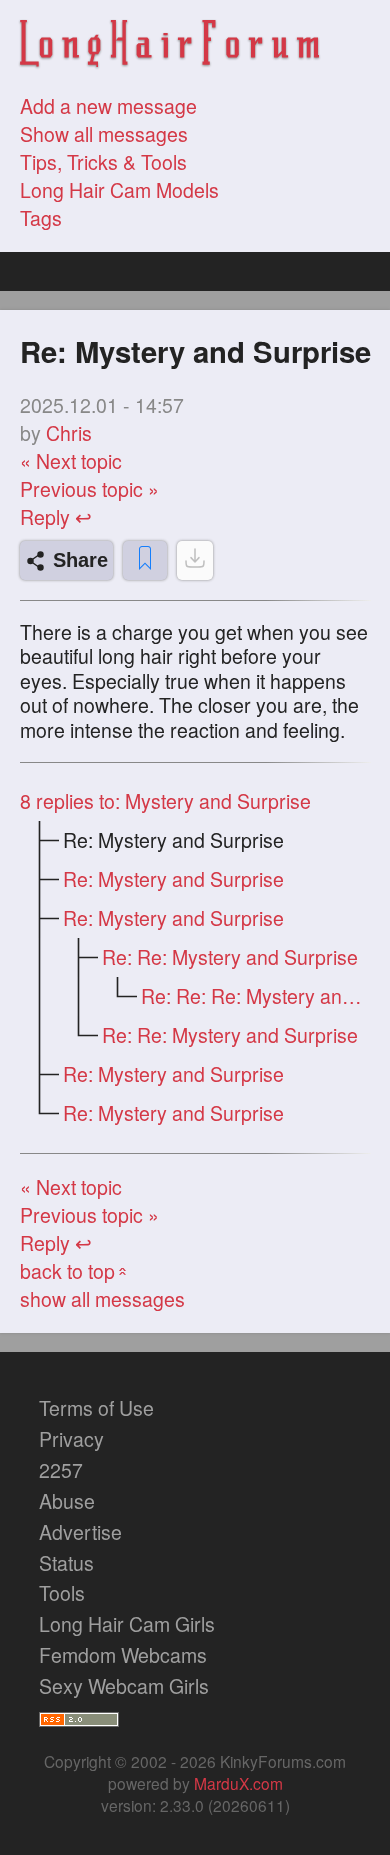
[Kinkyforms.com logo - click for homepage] (170, 46)
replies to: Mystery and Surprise (165, 801)
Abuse (67, 1501)
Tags (41, 218)
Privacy (71, 1439)
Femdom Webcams (123, 1655)
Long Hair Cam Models (119, 190)
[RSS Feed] (79, 1717)
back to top (75, 1271)
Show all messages (104, 134)
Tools (62, 1593)
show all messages (102, 1299)
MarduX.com (238, 1783)
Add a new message (108, 106)
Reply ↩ (56, 517)
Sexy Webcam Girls (124, 1686)
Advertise (80, 1532)
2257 (61, 1470)
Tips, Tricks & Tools (103, 162)
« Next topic (71, 461)
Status (66, 1563)
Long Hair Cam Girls (127, 1624)
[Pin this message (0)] (145, 560)
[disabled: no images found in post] (195, 560)
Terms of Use (96, 1408)
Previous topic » (89, 489)
